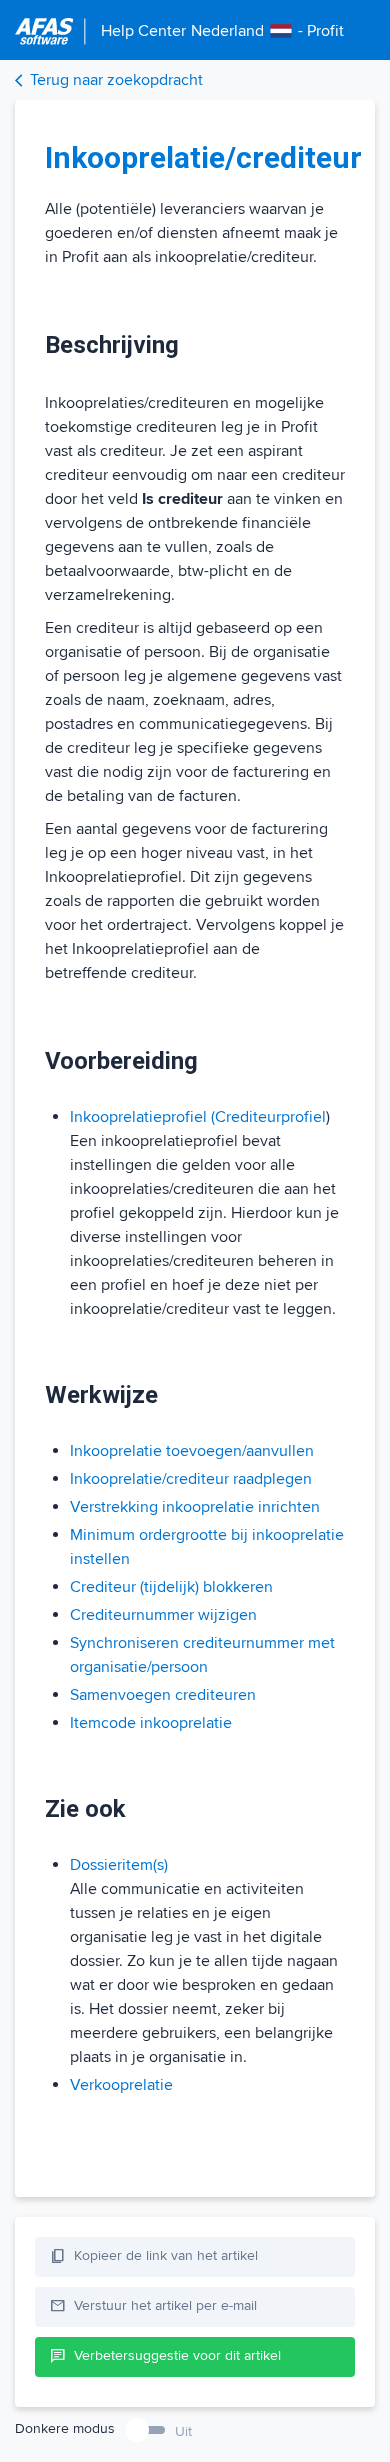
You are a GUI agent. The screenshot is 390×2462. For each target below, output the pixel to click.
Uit (183, 2431)
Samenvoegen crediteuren (163, 1695)
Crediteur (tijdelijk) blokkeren (171, 1587)
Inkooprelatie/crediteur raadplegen (191, 1479)
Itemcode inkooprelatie (151, 1723)
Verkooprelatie (121, 2085)
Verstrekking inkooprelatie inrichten (195, 1507)
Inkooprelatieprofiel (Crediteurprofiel (198, 1117)
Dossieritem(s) (119, 1865)
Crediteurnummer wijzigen (163, 1615)
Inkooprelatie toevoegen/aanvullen (192, 1451)
